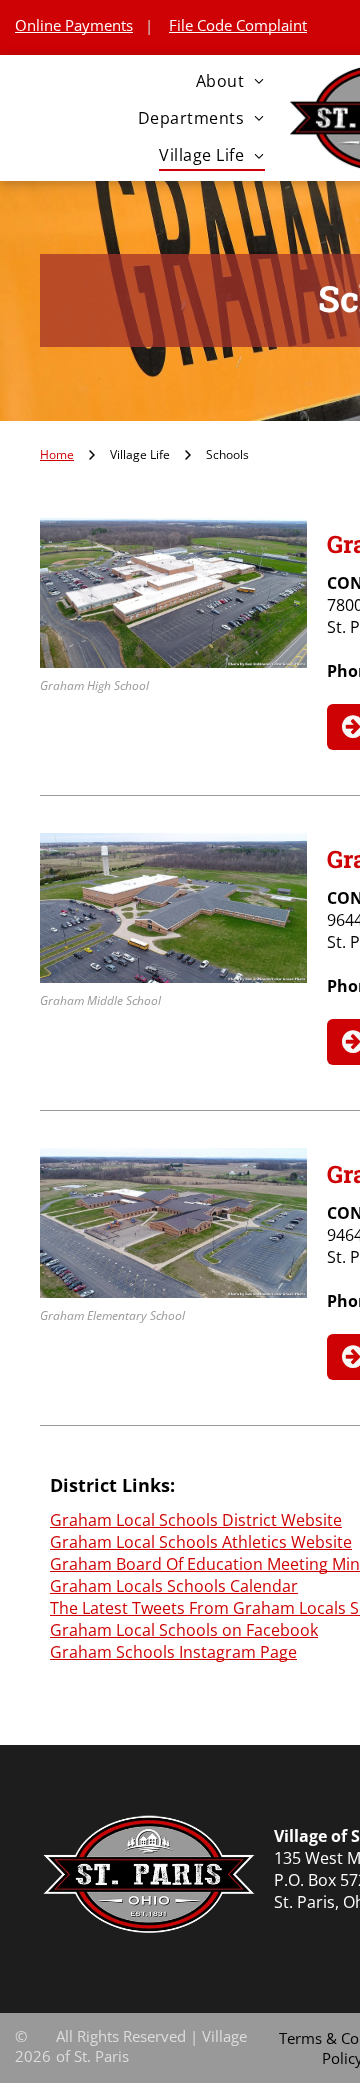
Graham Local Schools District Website (196, 1520)
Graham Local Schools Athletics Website (201, 1542)
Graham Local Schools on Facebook (184, 1630)
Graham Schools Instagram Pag (169, 1652)
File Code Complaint (238, 25)
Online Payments (74, 25)
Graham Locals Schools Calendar (174, 1586)
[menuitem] (230, 80)
